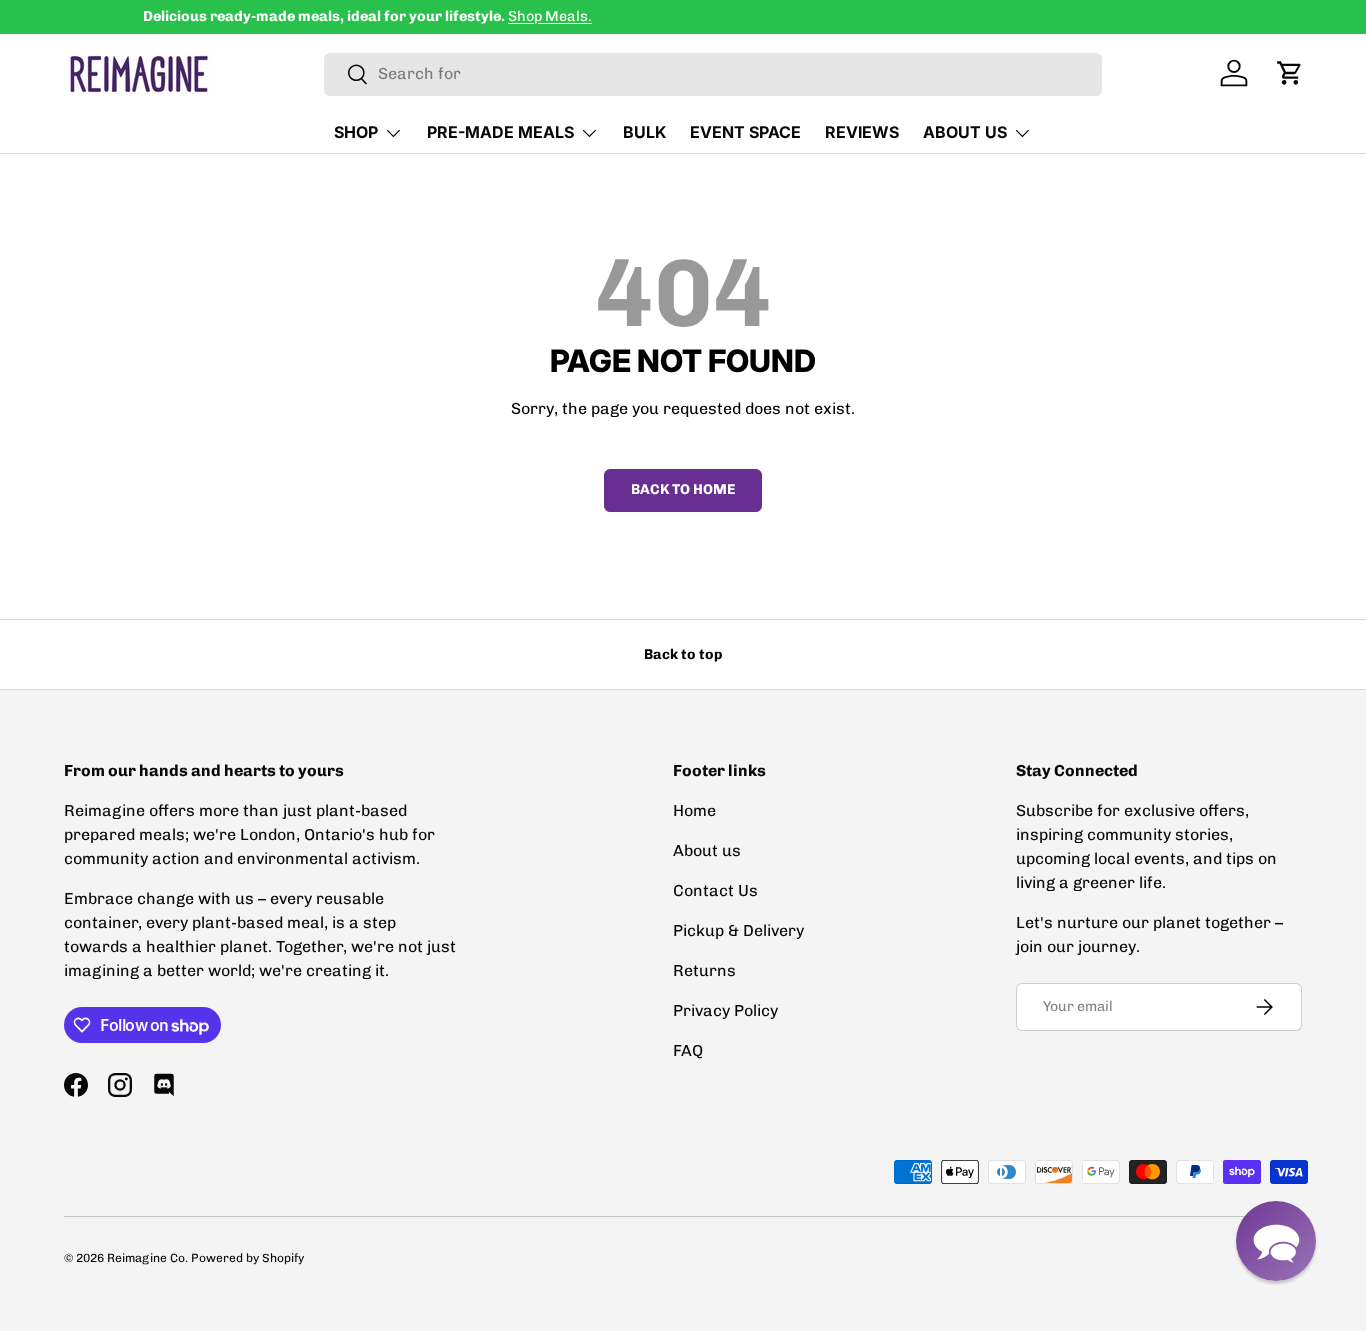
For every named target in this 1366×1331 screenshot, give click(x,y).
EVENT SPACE (745, 132)
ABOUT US (965, 132)
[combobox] (713, 73)
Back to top (683, 654)
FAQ (688, 1050)
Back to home (683, 489)
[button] (1290, 73)
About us (707, 850)
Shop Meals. (471, 16)
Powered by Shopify (247, 1258)
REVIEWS (862, 132)
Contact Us (715, 890)
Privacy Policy (725, 1010)
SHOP (356, 132)
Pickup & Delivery (738, 930)
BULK (644, 132)
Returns (704, 970)
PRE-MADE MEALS (500, 132)
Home (694, 810)
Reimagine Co (146, 1258)
